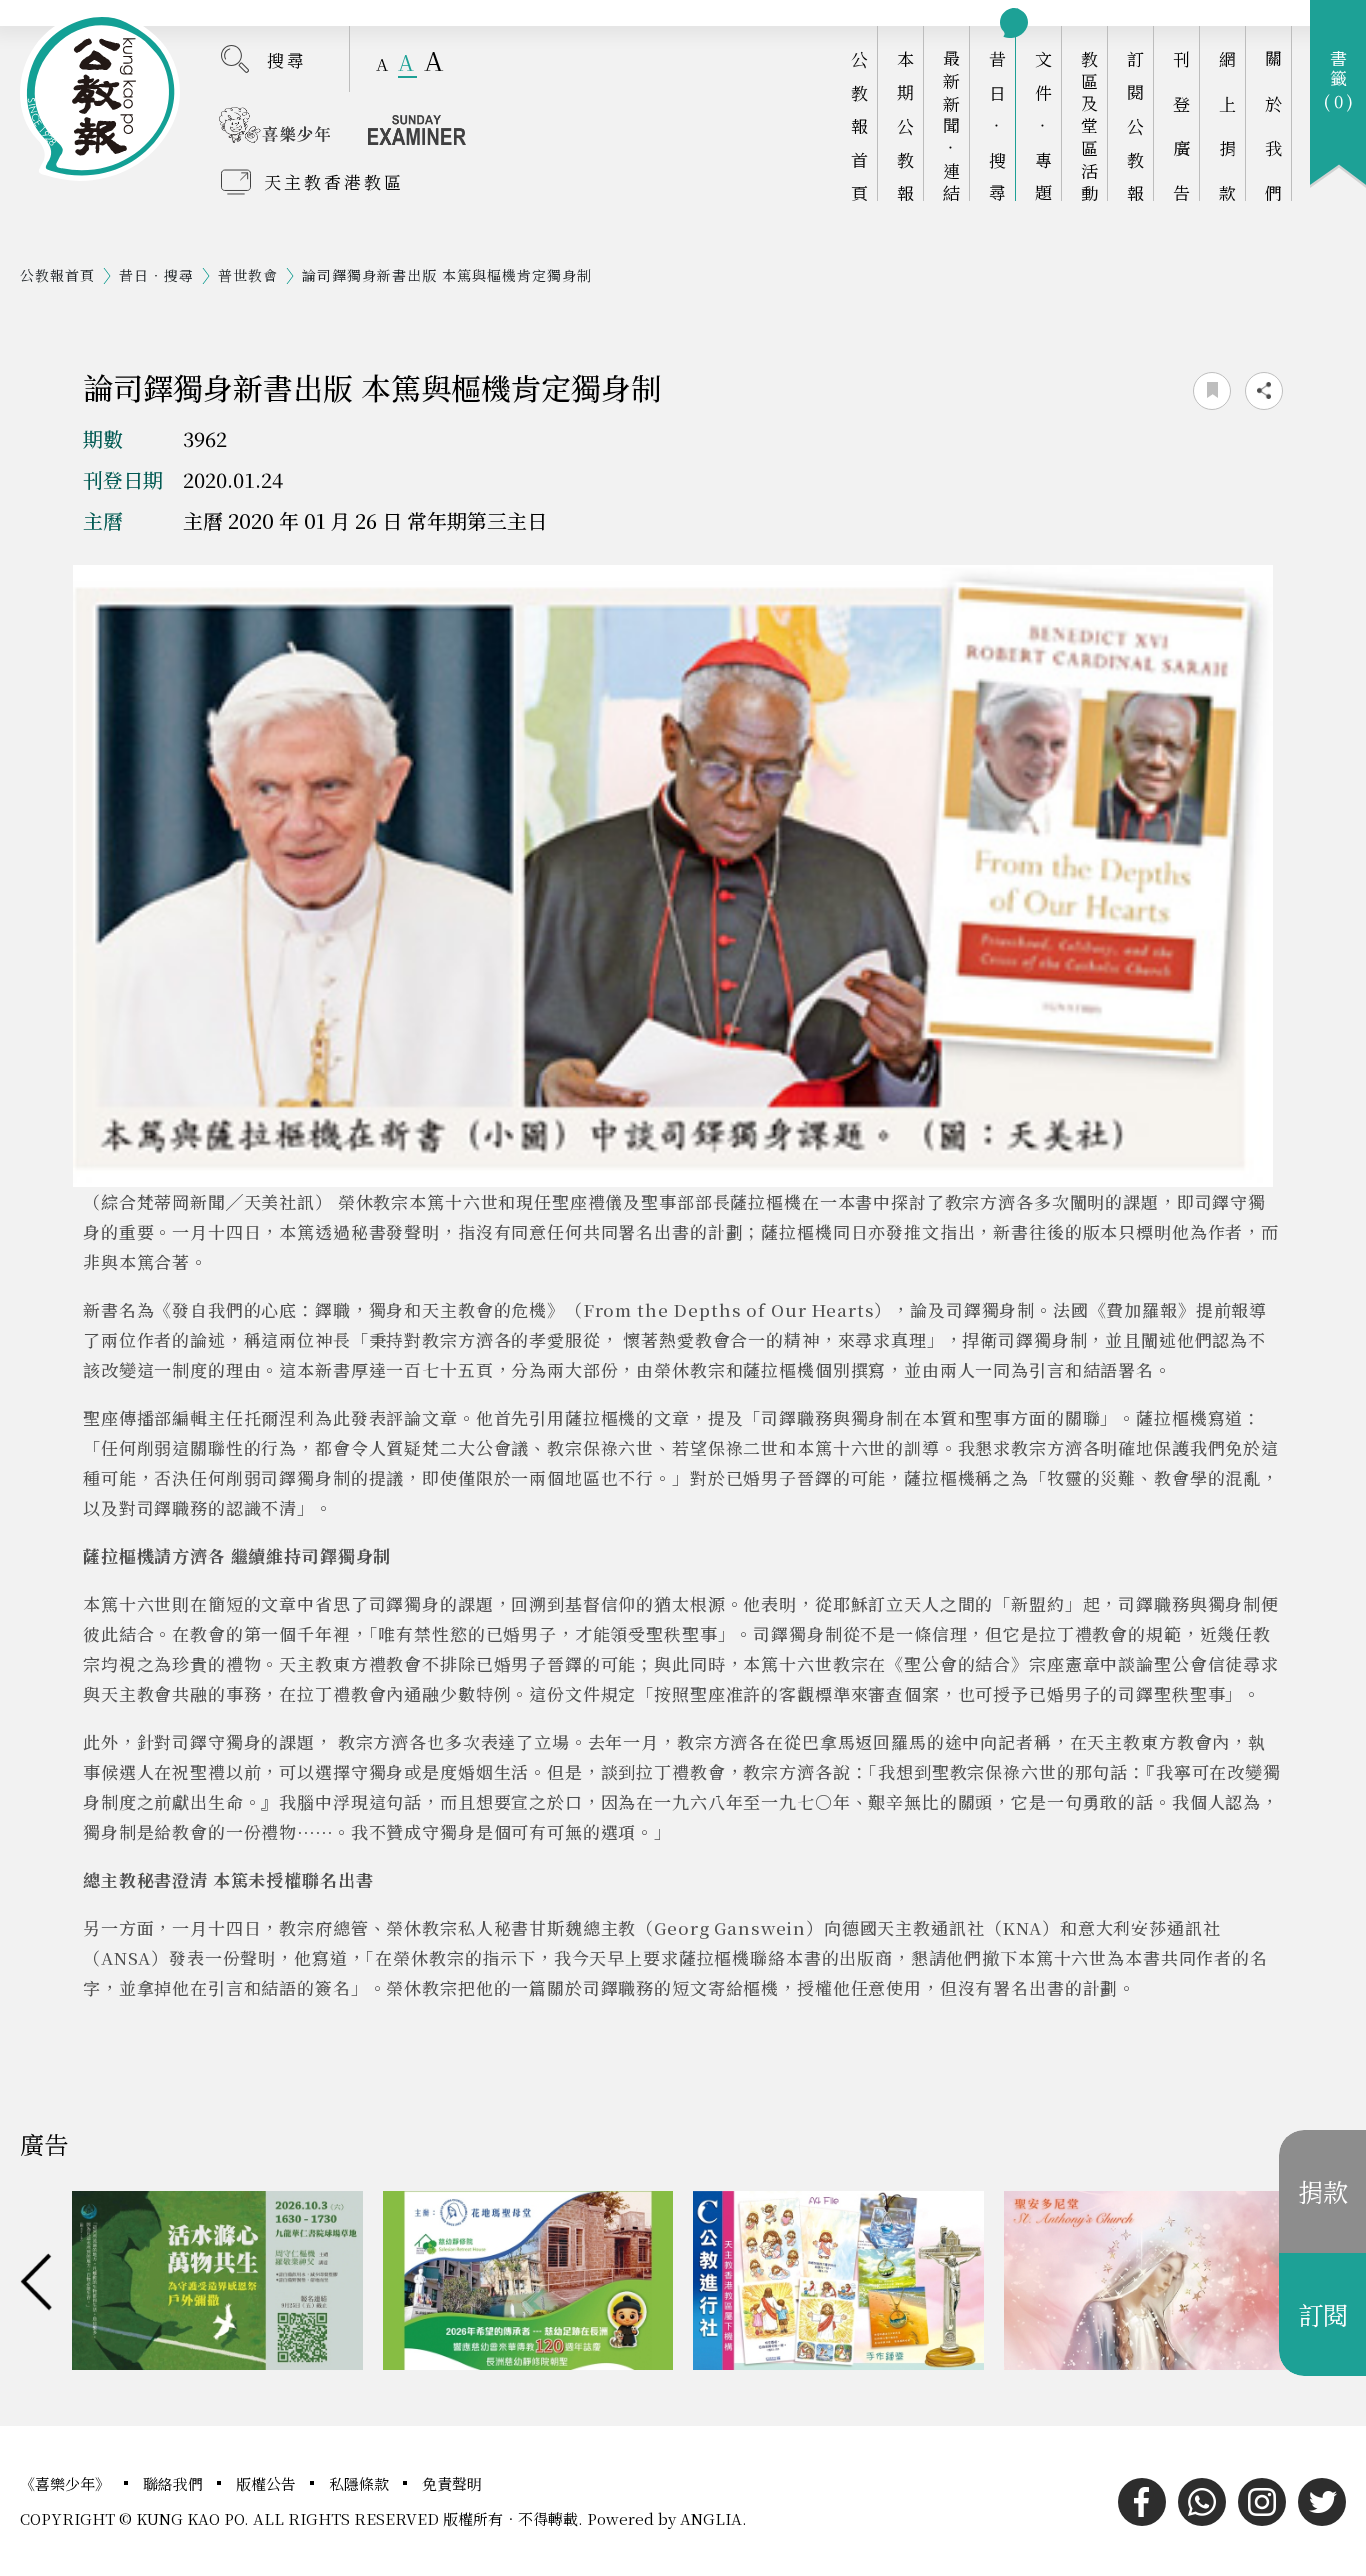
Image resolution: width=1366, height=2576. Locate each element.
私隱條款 (361, 2483)
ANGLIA (711, 2518)
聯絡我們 (175, 2483)
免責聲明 (452, 2483)
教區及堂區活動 (1089, 125)
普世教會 (248, 275)
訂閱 (1323, 2314)
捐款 (1323, 2191)
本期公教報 (905, 125)
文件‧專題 (1043, 125)
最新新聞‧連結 (951, 125)
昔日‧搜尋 (997, 125)
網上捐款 (1227, 125)
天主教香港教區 (334, 181)
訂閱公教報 (1135, 125)
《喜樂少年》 (67, 2483)
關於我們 (1273, 125)
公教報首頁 (859, 125)
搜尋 (287, 59)
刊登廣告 (1181, 125)
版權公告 (268, 2483)
